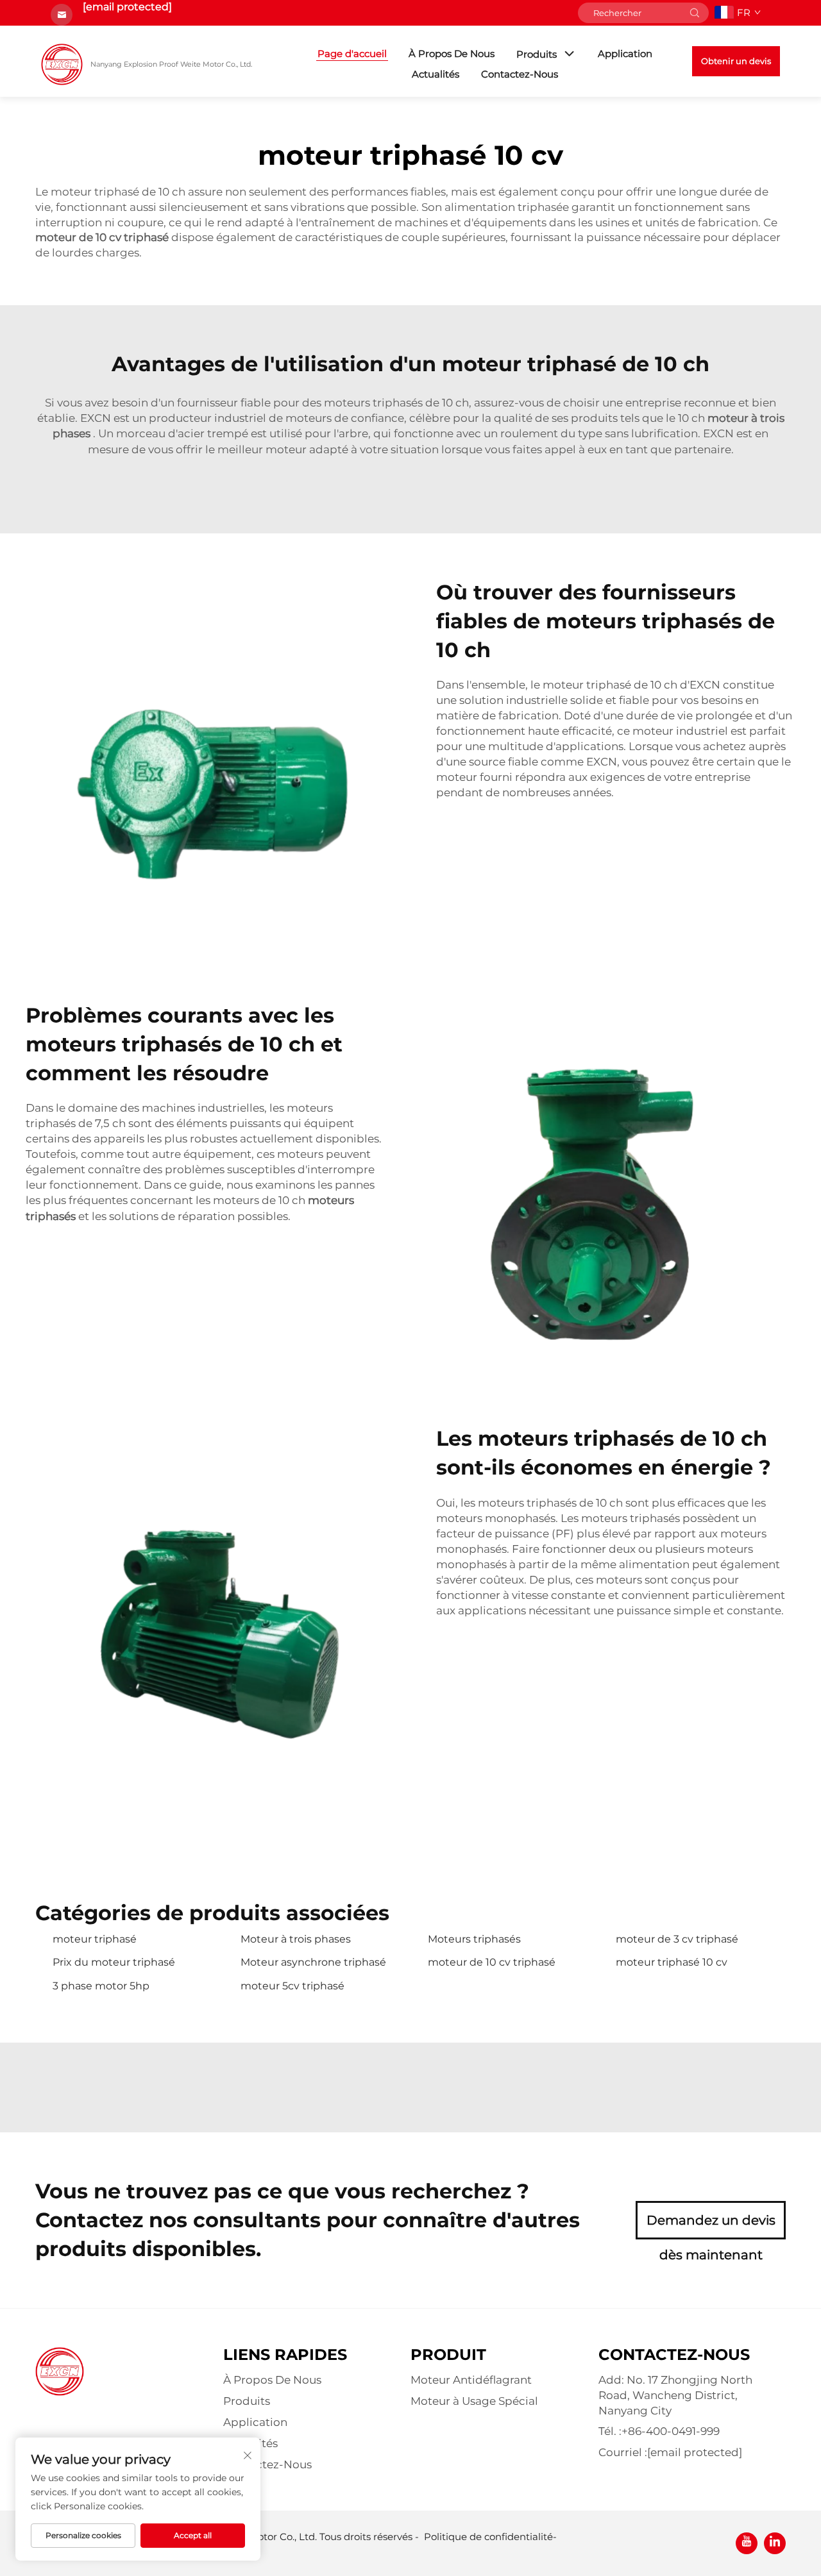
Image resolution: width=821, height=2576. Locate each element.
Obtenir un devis (736, 61)
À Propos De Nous (452, 54)
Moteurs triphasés (474, 1939)
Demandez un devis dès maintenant (711, 2226)
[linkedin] (775, 2543)
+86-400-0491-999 (671, 2431)
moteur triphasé (95, 1939)
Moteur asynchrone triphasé (313, 1962)
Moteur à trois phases (296, 1939)
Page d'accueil (352, 54)
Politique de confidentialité (488, 2537)
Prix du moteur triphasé (114, 1962)
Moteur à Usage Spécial (474, 2401)
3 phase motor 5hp (101, 1986)
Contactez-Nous (520, 74)
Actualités (436, 74)
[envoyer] (695, 13)
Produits (537, 54)
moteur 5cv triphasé (292, 1986)
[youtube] (747, 2543)
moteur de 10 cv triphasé (492, 1962)
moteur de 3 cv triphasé (677, 1939)
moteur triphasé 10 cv (672, 1962)
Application (625, 54)
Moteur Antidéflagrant (471, 2380)
